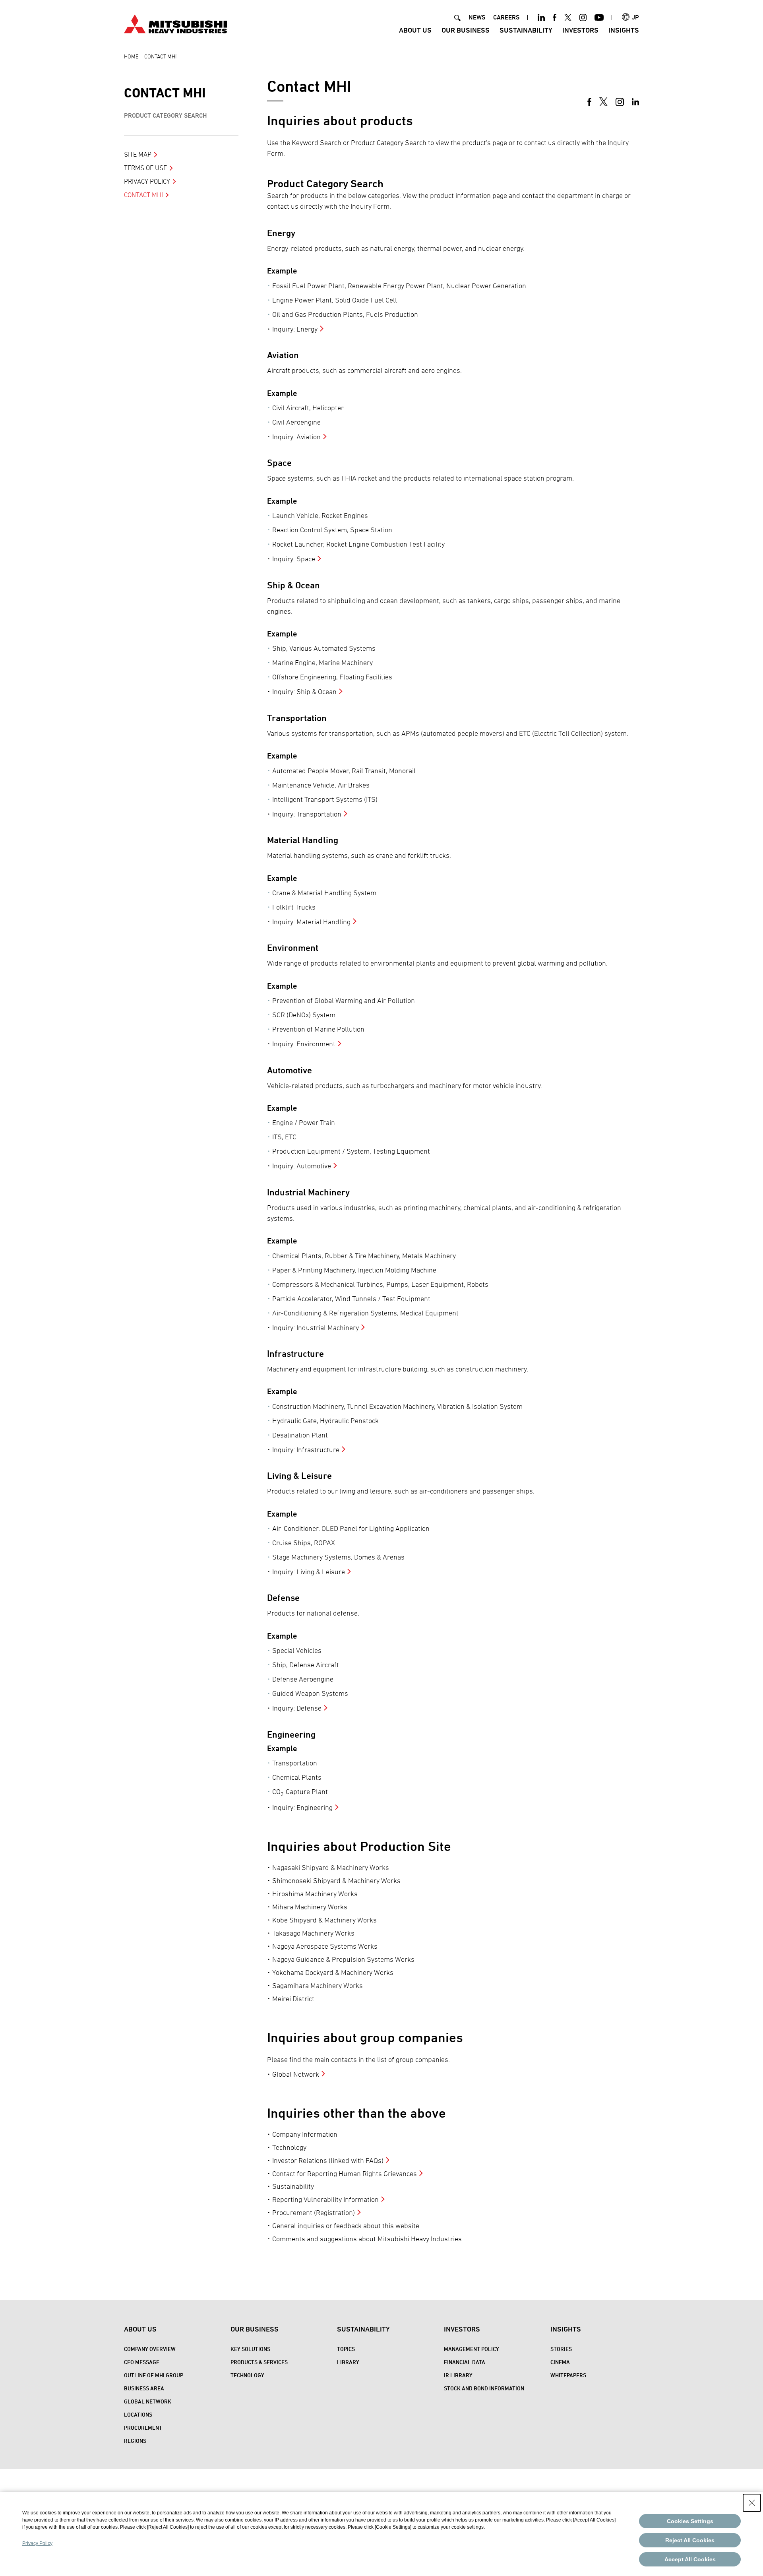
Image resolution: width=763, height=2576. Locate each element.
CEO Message (142, 2362)
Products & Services (259, 2362)
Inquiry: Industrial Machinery (316, 1328)
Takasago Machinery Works (313, 1933)
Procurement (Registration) (314, 2212)
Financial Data (465, 2362)
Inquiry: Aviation (296, 437)
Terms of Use (145, 168)
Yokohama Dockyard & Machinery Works (333, 1972)
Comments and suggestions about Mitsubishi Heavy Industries (367, 2239)
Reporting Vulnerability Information (325, 2199)
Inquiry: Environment (304, 1044)
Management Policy (472, 2349)
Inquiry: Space (294, 559)
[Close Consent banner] (752, 2503)
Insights (624, 30)
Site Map (138, 154)
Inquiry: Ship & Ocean (304, 692)
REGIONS (135, 2441)
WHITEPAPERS (568, 2375)
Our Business (466, 30)
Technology (289, 2147)
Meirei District (293, 1999)
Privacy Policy (147, 181)
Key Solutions (250, 2349)
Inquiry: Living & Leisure (309, 1572)
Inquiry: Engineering (302, 1807)
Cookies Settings (690, 2521)
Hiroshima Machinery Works (315, 1894)
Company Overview (150, 2349)
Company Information (305, 2134)
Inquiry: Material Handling (311, 922)
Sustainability (526, 30)
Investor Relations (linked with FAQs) (328, 2160)
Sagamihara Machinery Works (318, 1985)
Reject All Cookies (690, 2540)
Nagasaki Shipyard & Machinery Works (331, 1867)
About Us (415, 30)
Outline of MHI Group (154, 2375)
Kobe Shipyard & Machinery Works (324, 1920)
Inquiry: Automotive (302, 1166)
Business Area (144, 2388)
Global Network (296, 2074)
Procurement (143, 2428)
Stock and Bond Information (484, 2388)
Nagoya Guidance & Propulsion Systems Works (343, 1959)
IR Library (458, 2375)
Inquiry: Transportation (307, 814)
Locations (138, 2414)
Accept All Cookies (690, 2559)
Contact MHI (165, 93)
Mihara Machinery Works (310, 1907)
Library (348, 2362)
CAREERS (506, 17)
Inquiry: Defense (297, 1708)
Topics (346, 2349)
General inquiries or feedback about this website (346, 2226)
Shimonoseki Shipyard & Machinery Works (336, 1881)
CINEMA (560, 2362)
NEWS (477, 17)
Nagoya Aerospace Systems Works (325, 1946)
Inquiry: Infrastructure (306, 1450)
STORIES (561, 2349)
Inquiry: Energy (295, 329)
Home (131, 56)
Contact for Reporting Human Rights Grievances (345, 2173)
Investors (580, 30)
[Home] (175, 23)
